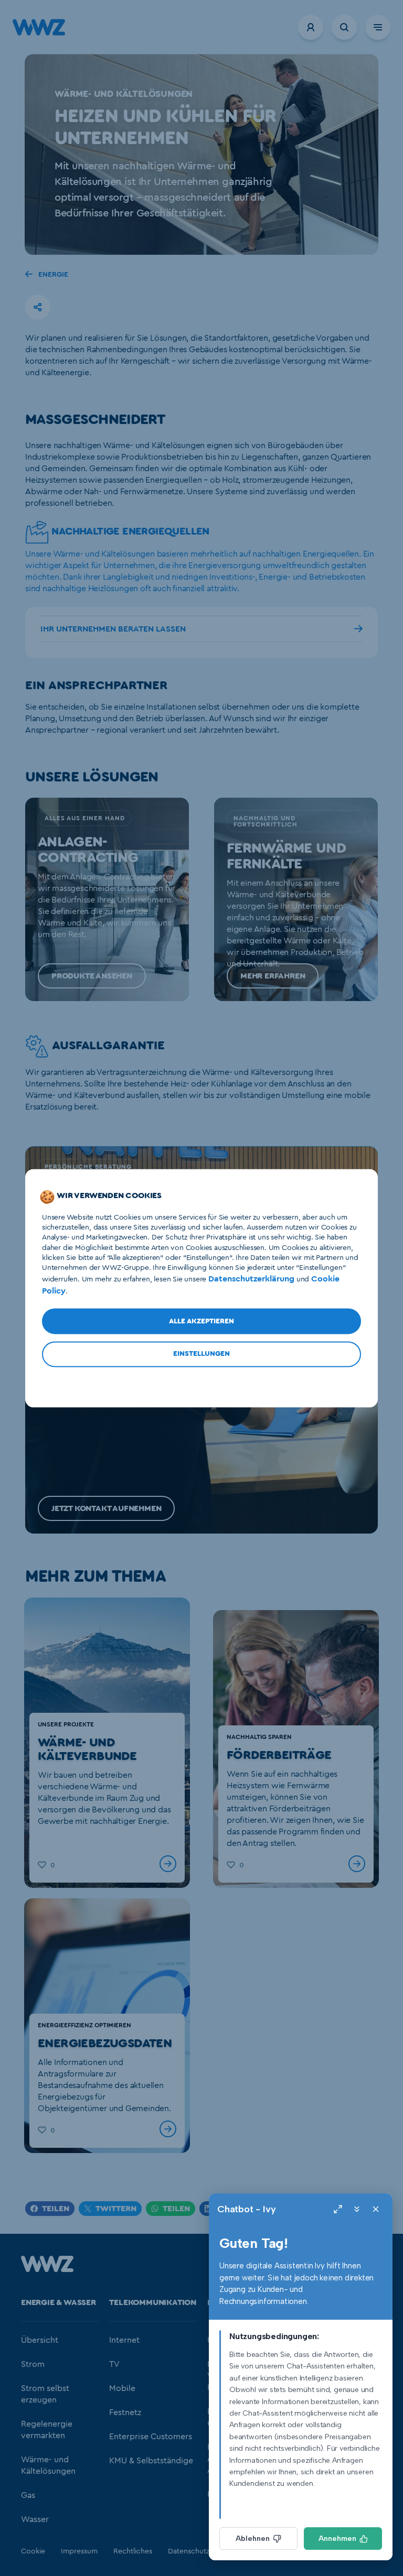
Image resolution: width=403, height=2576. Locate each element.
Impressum (79, 2551)
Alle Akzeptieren (201, 1321)
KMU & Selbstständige (151, 2461)
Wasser (35, 2519)
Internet (124, 2340)
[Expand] (338, 2209)
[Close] (376, 2209)
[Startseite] (47, 2269)
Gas (28, 2495)
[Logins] (311, 27)
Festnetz (125, 2412)
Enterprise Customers (151, 2437)
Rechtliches (133, 2551)
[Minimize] (357, 2209)
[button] (38, 307)
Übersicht (40, 2340)
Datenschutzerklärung (251, 1279)
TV (114, 2364)
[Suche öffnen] (344, 27)
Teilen (56, 2209)
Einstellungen (201, 1354)
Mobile (122, 2388)
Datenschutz (189, 2551)
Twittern (116, 2209)
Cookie (33, 2551)
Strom (33, 2364)
